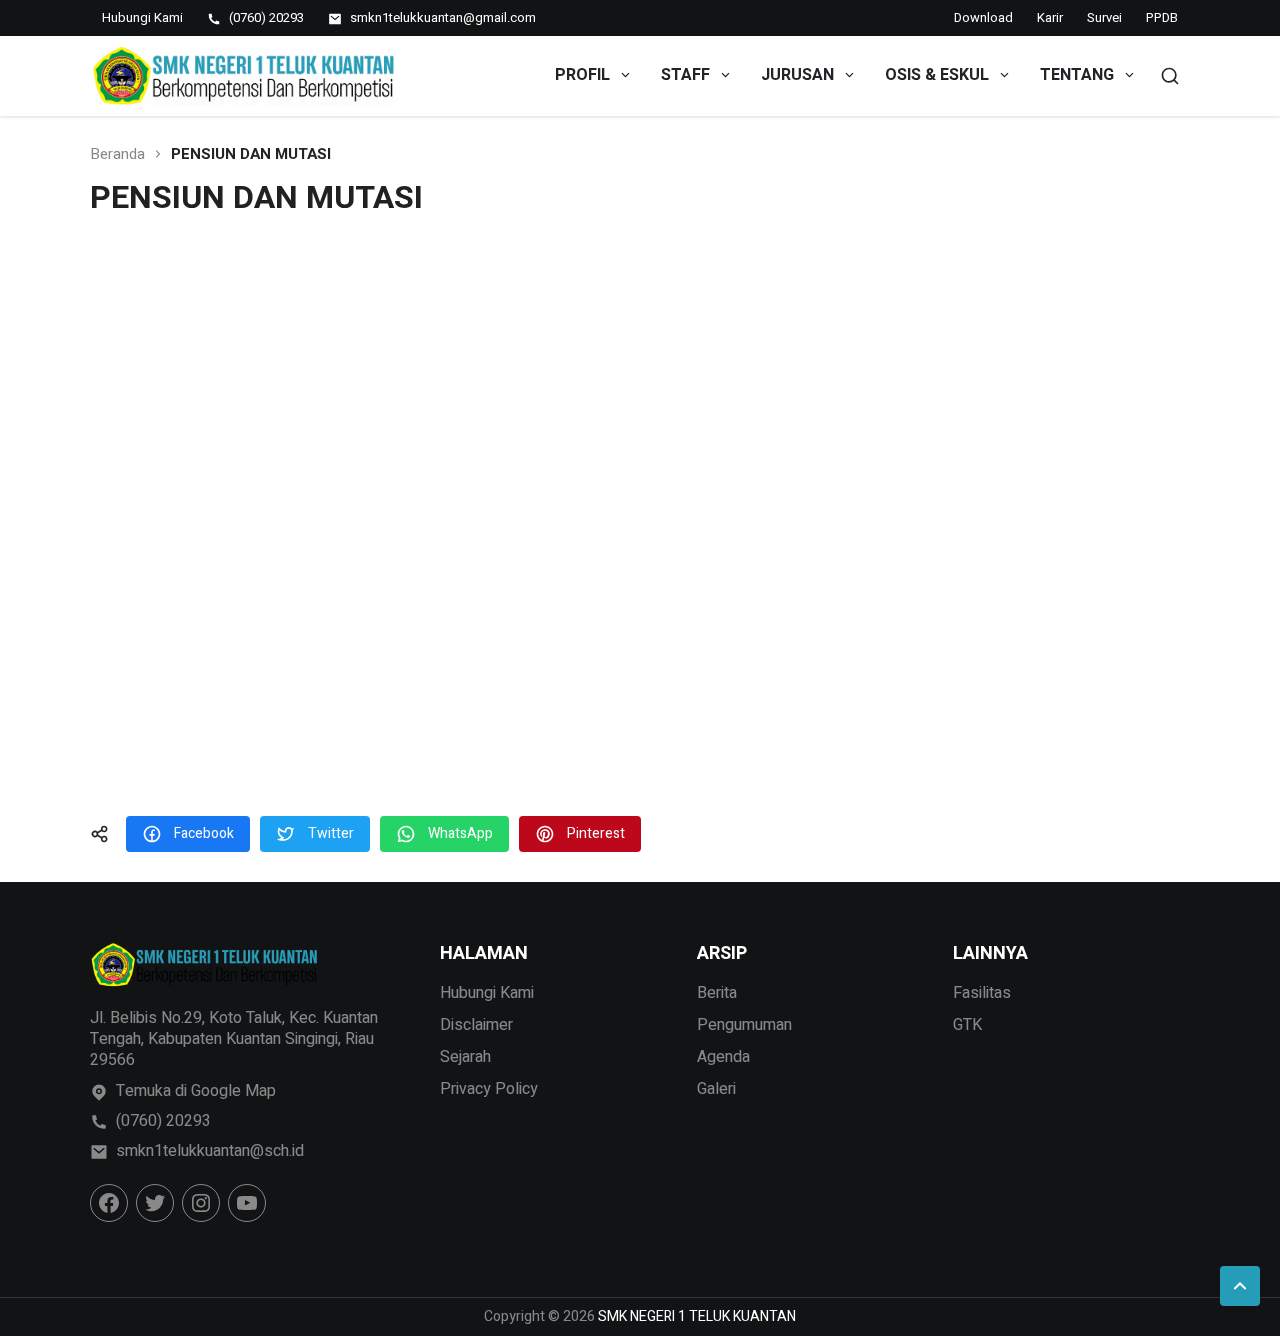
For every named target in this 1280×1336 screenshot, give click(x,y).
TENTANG (1077, 75)
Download (983, 17)
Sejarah (465, 1057)
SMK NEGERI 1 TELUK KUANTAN (697, 1316)
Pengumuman (744, 1025)
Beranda (117, 154)
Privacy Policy (489, 1089)
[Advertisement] (640, 521)
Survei (1104, 17)
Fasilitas (982, 993)
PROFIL (582, 75)
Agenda (723, 1057)
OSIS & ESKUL (937, 75)
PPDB (1162, 17)
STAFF (685, 75)
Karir (1050, 17)
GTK (967, 1025)
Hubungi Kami (487, 993)
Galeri (716, 1089)
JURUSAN (797, 75)
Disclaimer (476, 1025)
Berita (717, 993)
